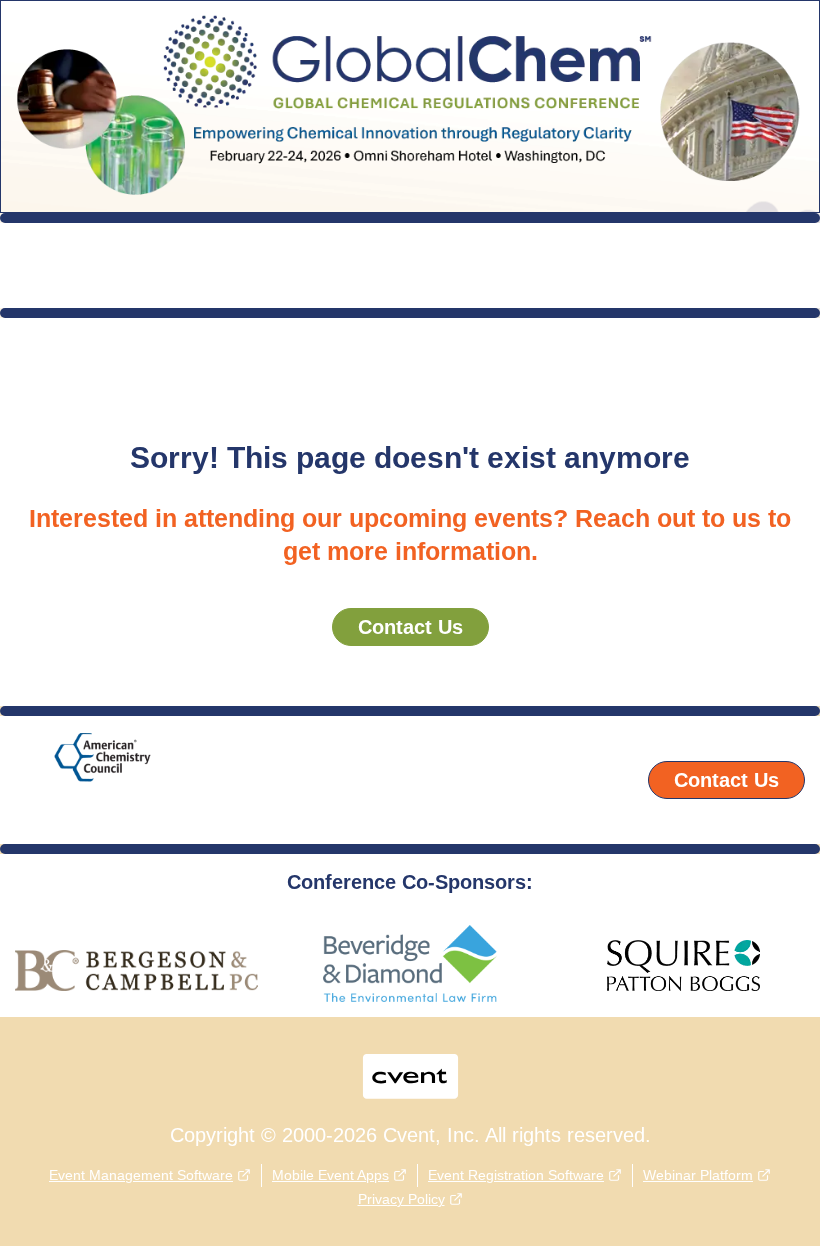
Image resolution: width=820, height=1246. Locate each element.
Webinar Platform (698, 1175)
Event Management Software (141, 1175)
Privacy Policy (401, 1199)
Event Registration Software (516, 1175)
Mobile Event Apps (330, 1175)
